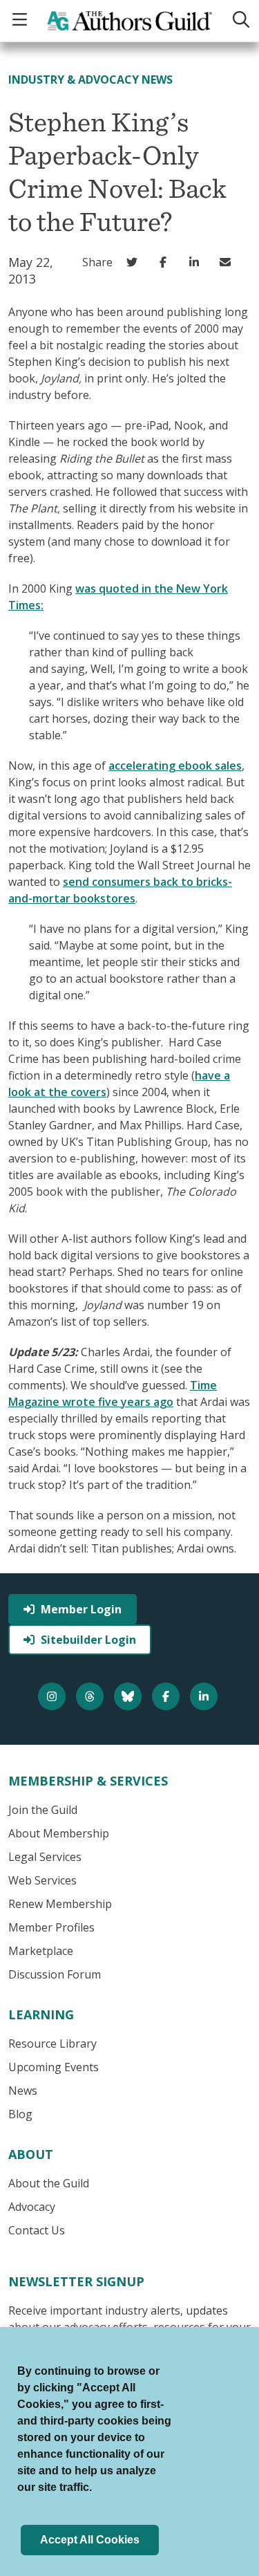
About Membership (59, 1833)
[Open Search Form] (240, 20)
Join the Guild (43, 1810)
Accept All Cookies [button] (90, 2540)
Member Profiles (51, 1927)
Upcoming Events (54, 2067)
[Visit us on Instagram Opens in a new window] (54, 1696)
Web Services (42, 1880)
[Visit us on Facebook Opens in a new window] (167, 1696)
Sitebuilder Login (88, 1640)
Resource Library (52, 2044)
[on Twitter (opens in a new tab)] (135, 262)
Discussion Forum (55, 1974)
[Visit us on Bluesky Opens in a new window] (129, 1696)
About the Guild (49, 2183)
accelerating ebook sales (175, 766)
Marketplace (41, 1951)
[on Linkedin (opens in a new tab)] (197, 262)
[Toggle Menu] (21, 20)
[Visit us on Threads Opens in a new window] (92, 1696)
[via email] (228, 262)
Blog (20, 2114)
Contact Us (37, 2230)
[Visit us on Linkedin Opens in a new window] (205, 1696)
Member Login (81, 1609)
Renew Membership (60, 1904)
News (23, 2091)
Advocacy (32, 2207)
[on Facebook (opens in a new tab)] (166, 262)
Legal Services (45, 1857)
